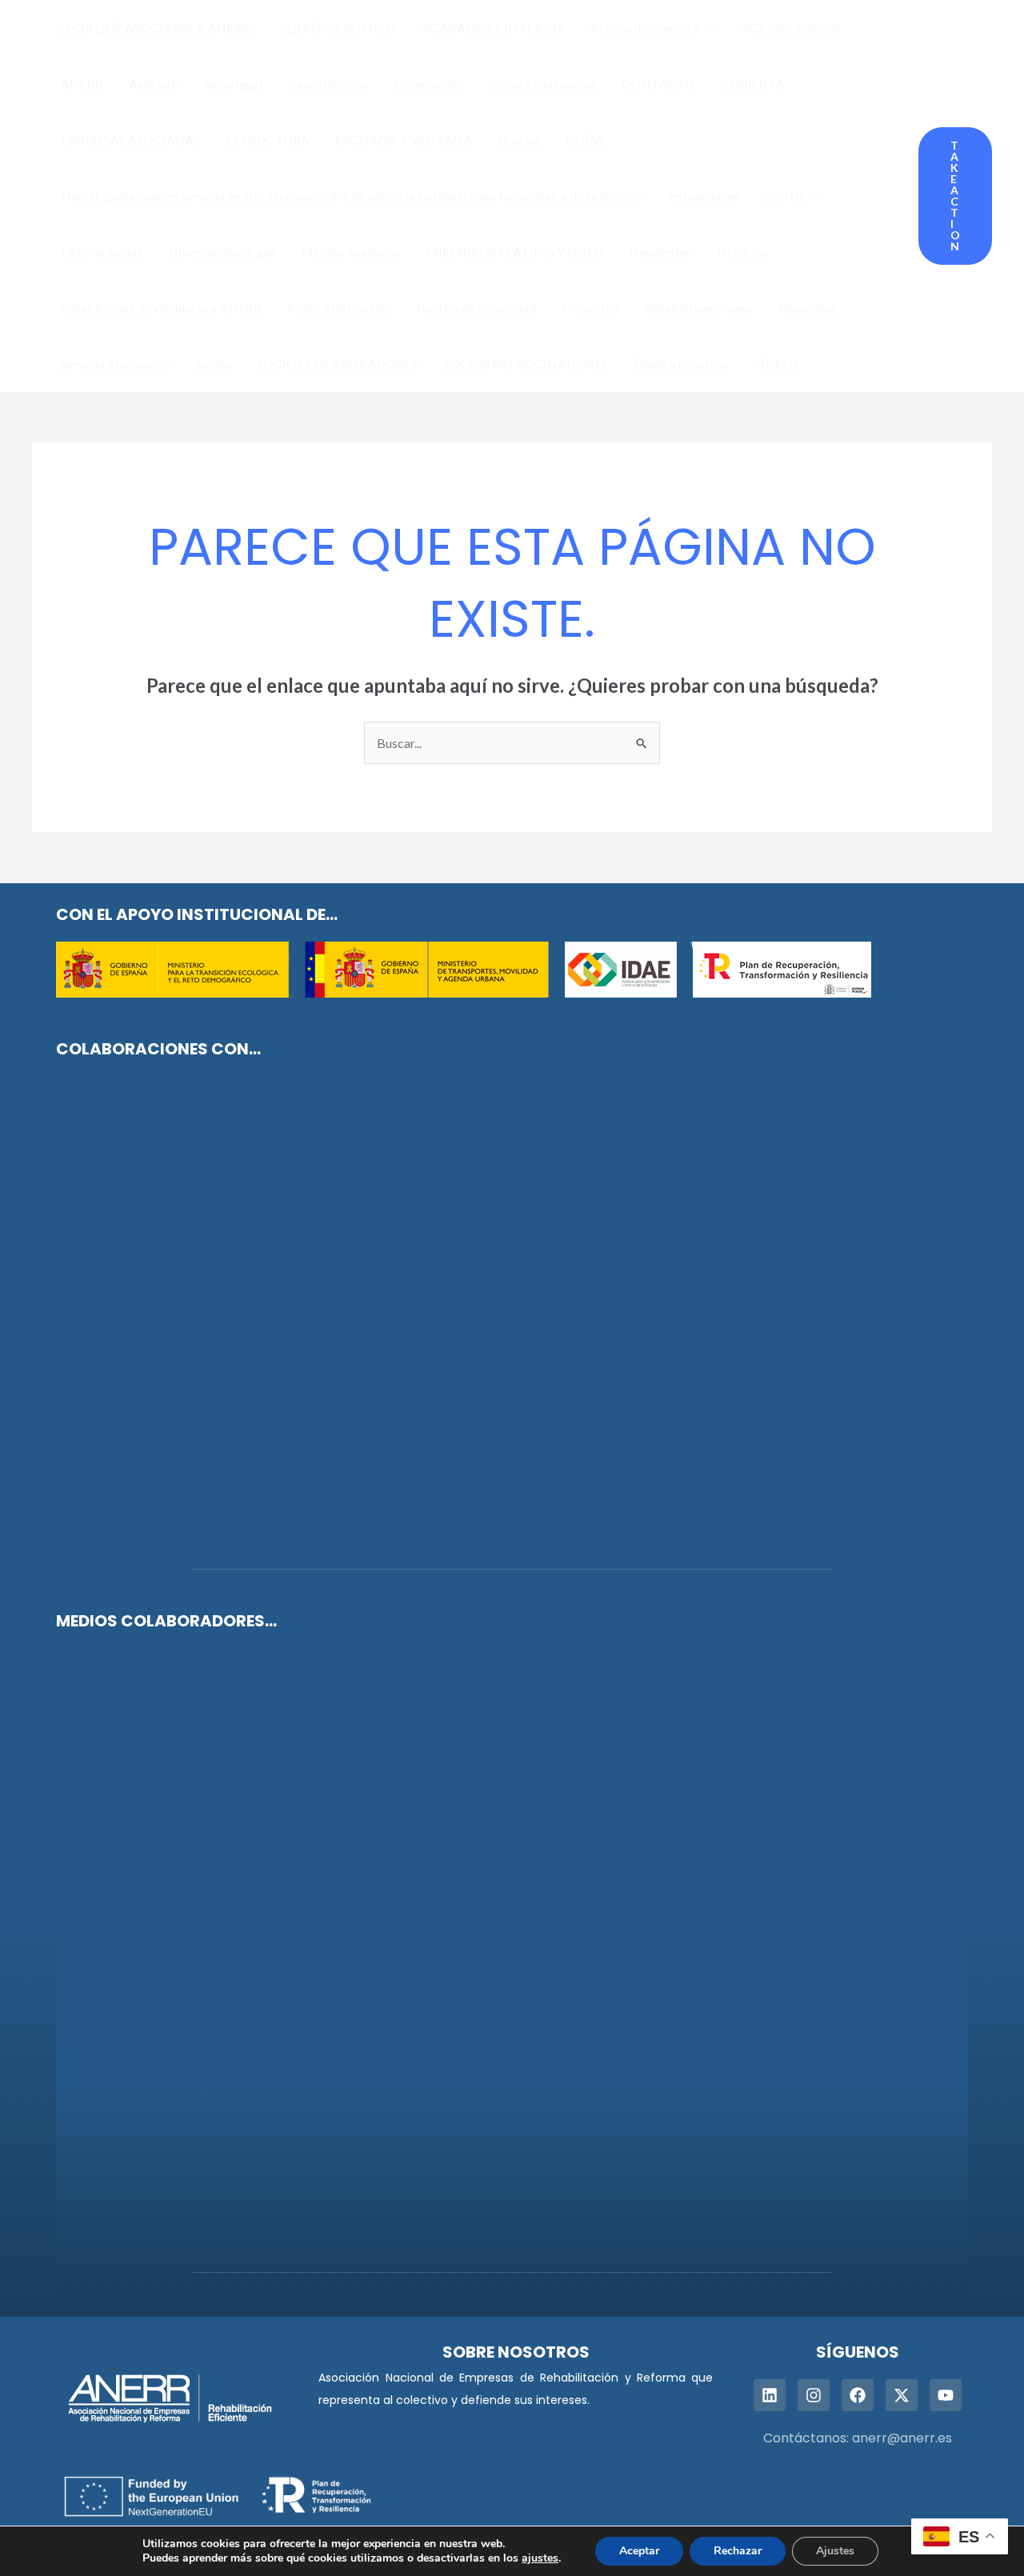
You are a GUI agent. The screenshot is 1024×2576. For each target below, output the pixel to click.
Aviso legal (233, 84)
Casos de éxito (328, 84)
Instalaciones (703, 196)
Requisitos (807, 308)
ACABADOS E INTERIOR (493, 28)
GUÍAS (585, 140)
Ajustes (835, 2551)
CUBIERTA (752, 84)
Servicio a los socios (115, 364)
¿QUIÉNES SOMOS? (338, 28)
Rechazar (738, 2551)
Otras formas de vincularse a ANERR (161, 308)
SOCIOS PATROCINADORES (526, 364)
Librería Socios (102, 252)
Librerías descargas (222, 252)
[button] (708, 28)
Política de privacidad (476, 308)
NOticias (742, 252)
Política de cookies (339, 308)
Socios (213, 364)
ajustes (540, 2558)
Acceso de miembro (645, 28)
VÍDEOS (776, 364)
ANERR (82, 84)
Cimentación (428, 84)
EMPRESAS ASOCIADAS (130, 140)
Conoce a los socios (542, 84)
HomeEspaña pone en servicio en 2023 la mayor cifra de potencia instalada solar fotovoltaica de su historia (351, 196)
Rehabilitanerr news (698, 308)
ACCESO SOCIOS (791, 28)
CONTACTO (658, 84)
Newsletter (660, 252)
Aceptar (639, 2551)
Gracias (519, 140)
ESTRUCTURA (268, 140)
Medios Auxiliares (350, 252)
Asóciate (153, 84)
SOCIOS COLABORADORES (337, 364)
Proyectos (590, 308)
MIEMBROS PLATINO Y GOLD (514, 252)
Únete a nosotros (680, 364)
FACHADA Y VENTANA (404, 140)
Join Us (785, 196)
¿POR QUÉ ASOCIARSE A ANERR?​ (158, 28)
